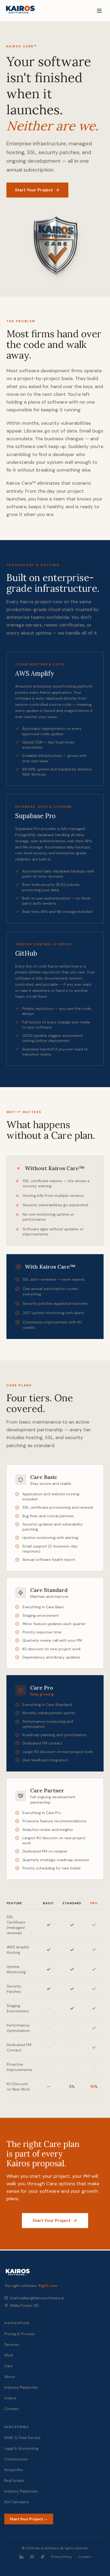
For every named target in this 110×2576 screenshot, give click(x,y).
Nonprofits (14, 2470)
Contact (12, 2409)
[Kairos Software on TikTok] (43, 2557)
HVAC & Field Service (22, 2438)
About (10, 2377)
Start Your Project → (29, 2519)
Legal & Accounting (21, 2448)
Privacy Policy (62, 2557)
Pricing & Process (19, 2334)
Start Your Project (34, 190)
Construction (16, 2459)
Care (8, 2366)
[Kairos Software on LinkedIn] (21, 2557)
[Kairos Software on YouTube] (32, 2557)
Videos (10, 2398)
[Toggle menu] (99, 11)
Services (12, 2344)
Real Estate (14, 2480)
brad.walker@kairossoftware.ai (37, 2298)
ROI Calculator (17, 2502)
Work (9, 2355)
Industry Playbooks (21, 2387)
